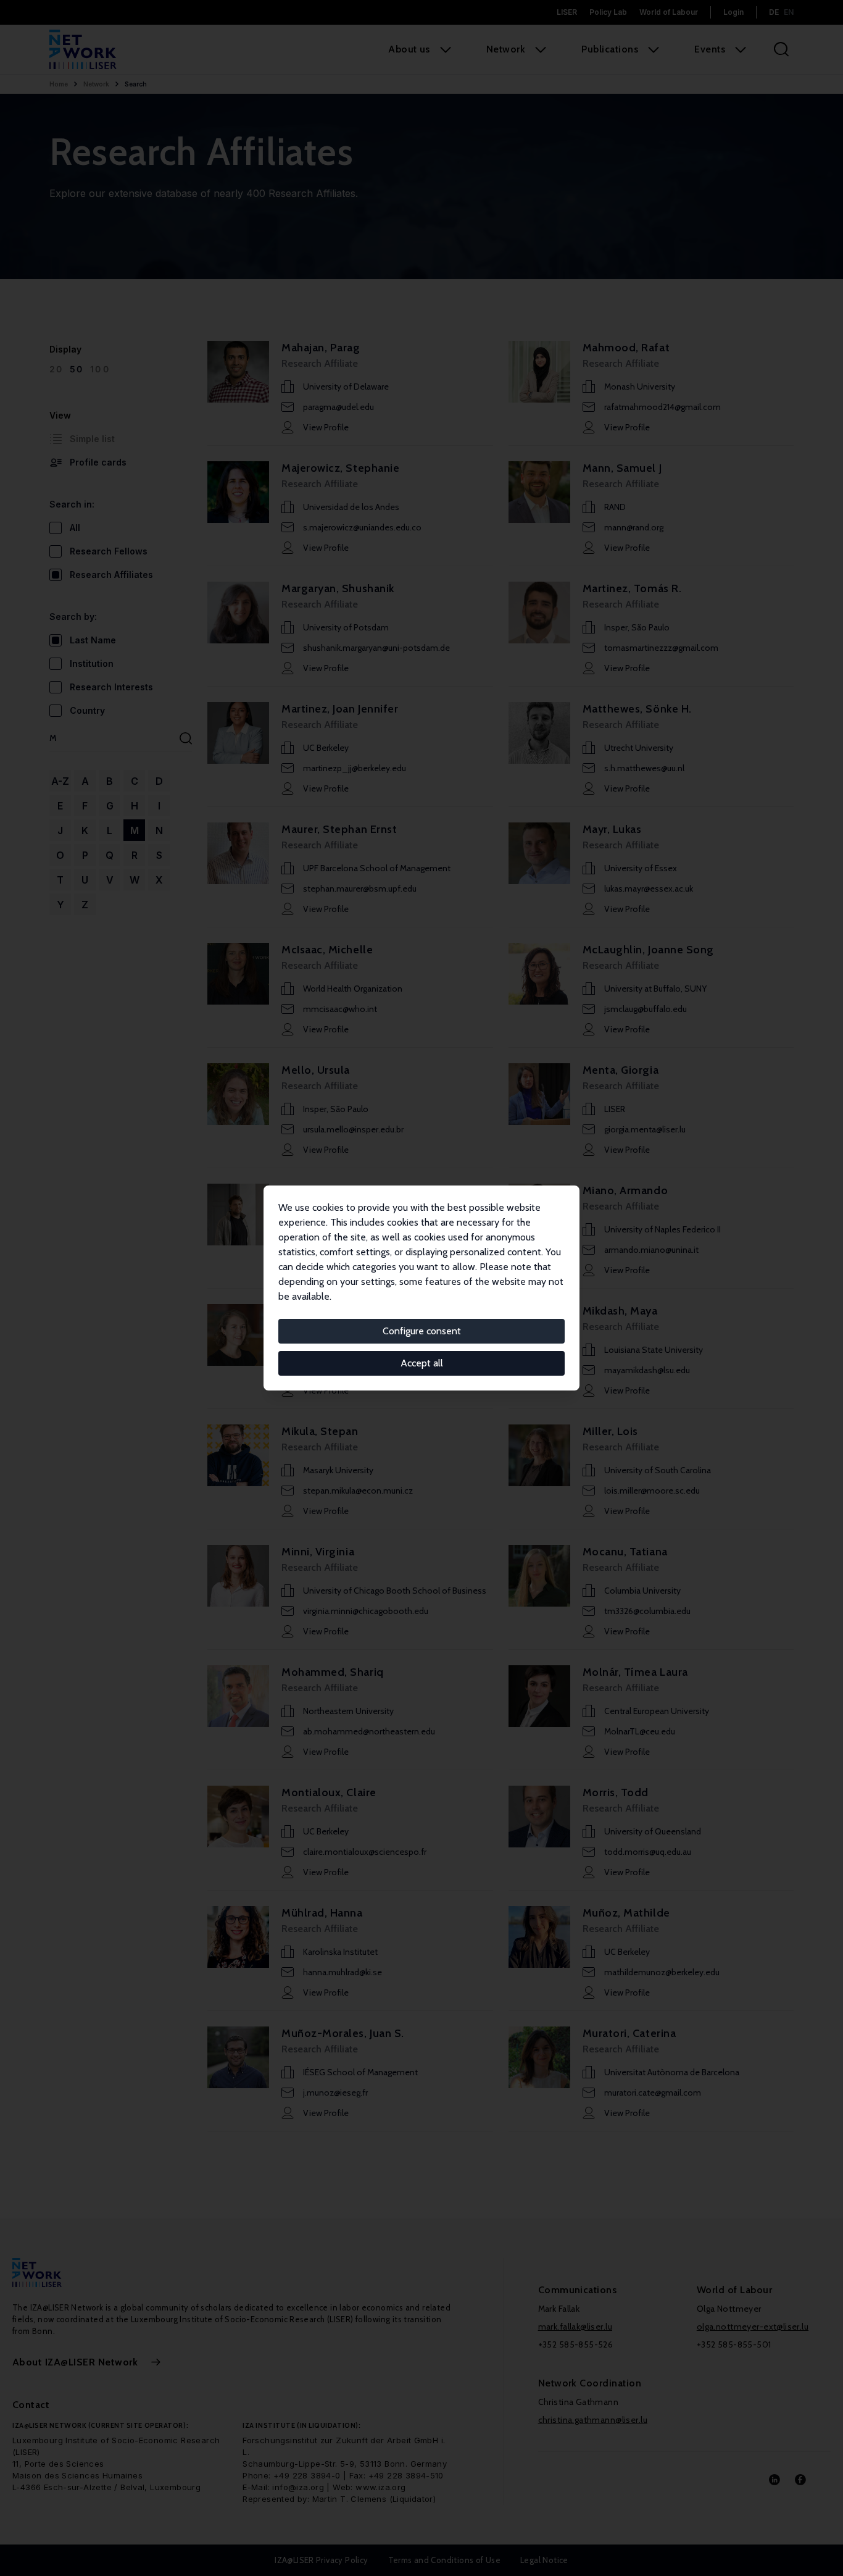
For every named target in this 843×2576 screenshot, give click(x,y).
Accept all (422, 1363)
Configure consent (422, 1331)
